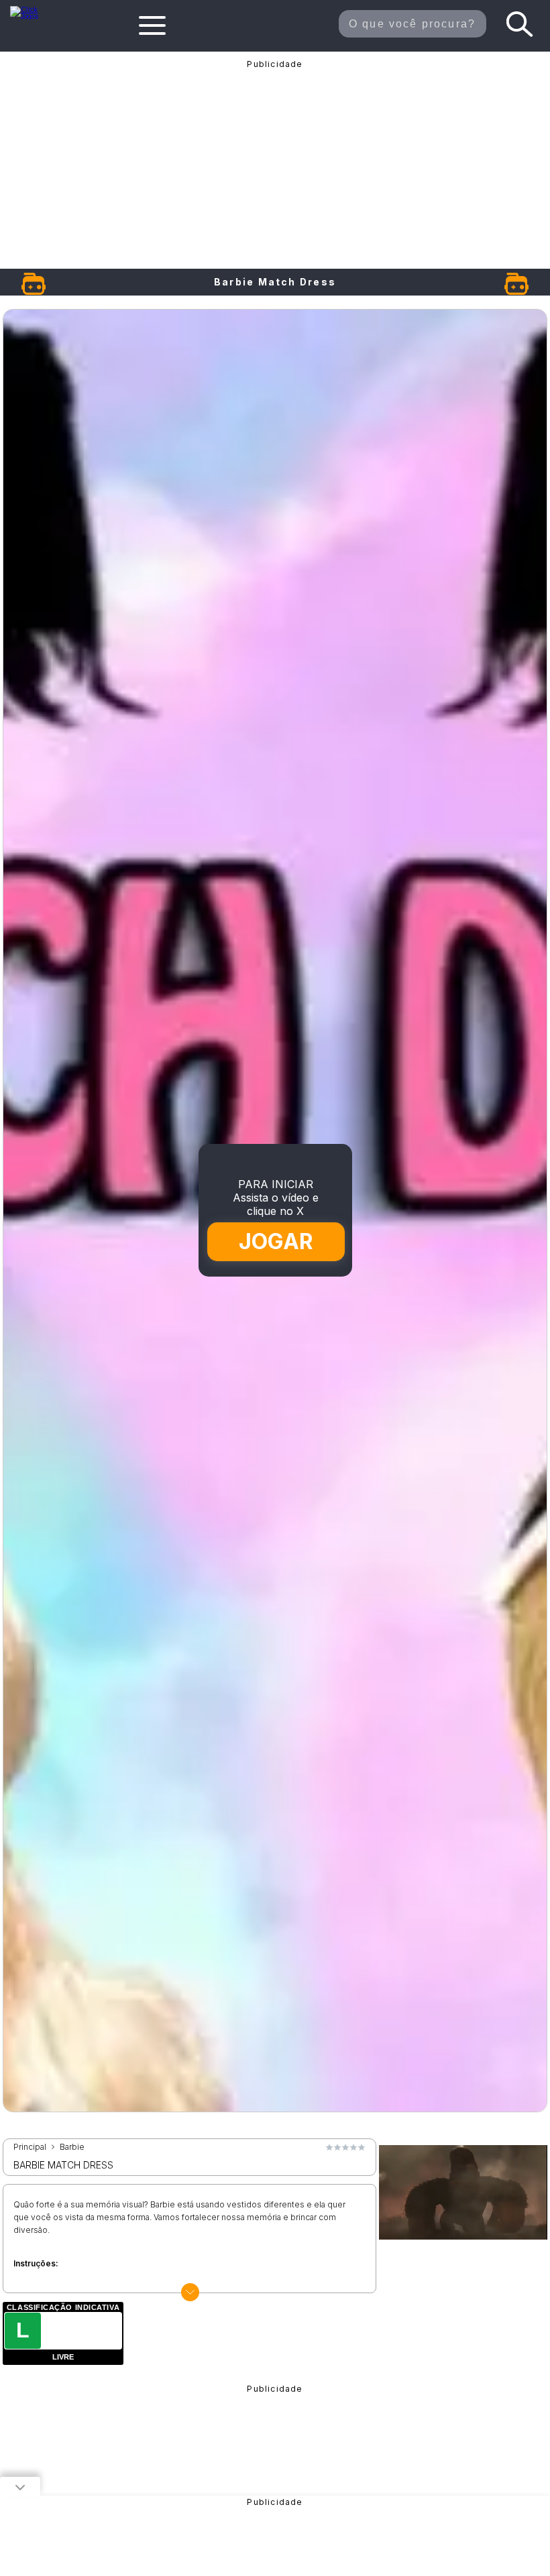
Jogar (276, 1242)
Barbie (72, 2147)
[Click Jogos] (32, 16)
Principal (30, 2147)
